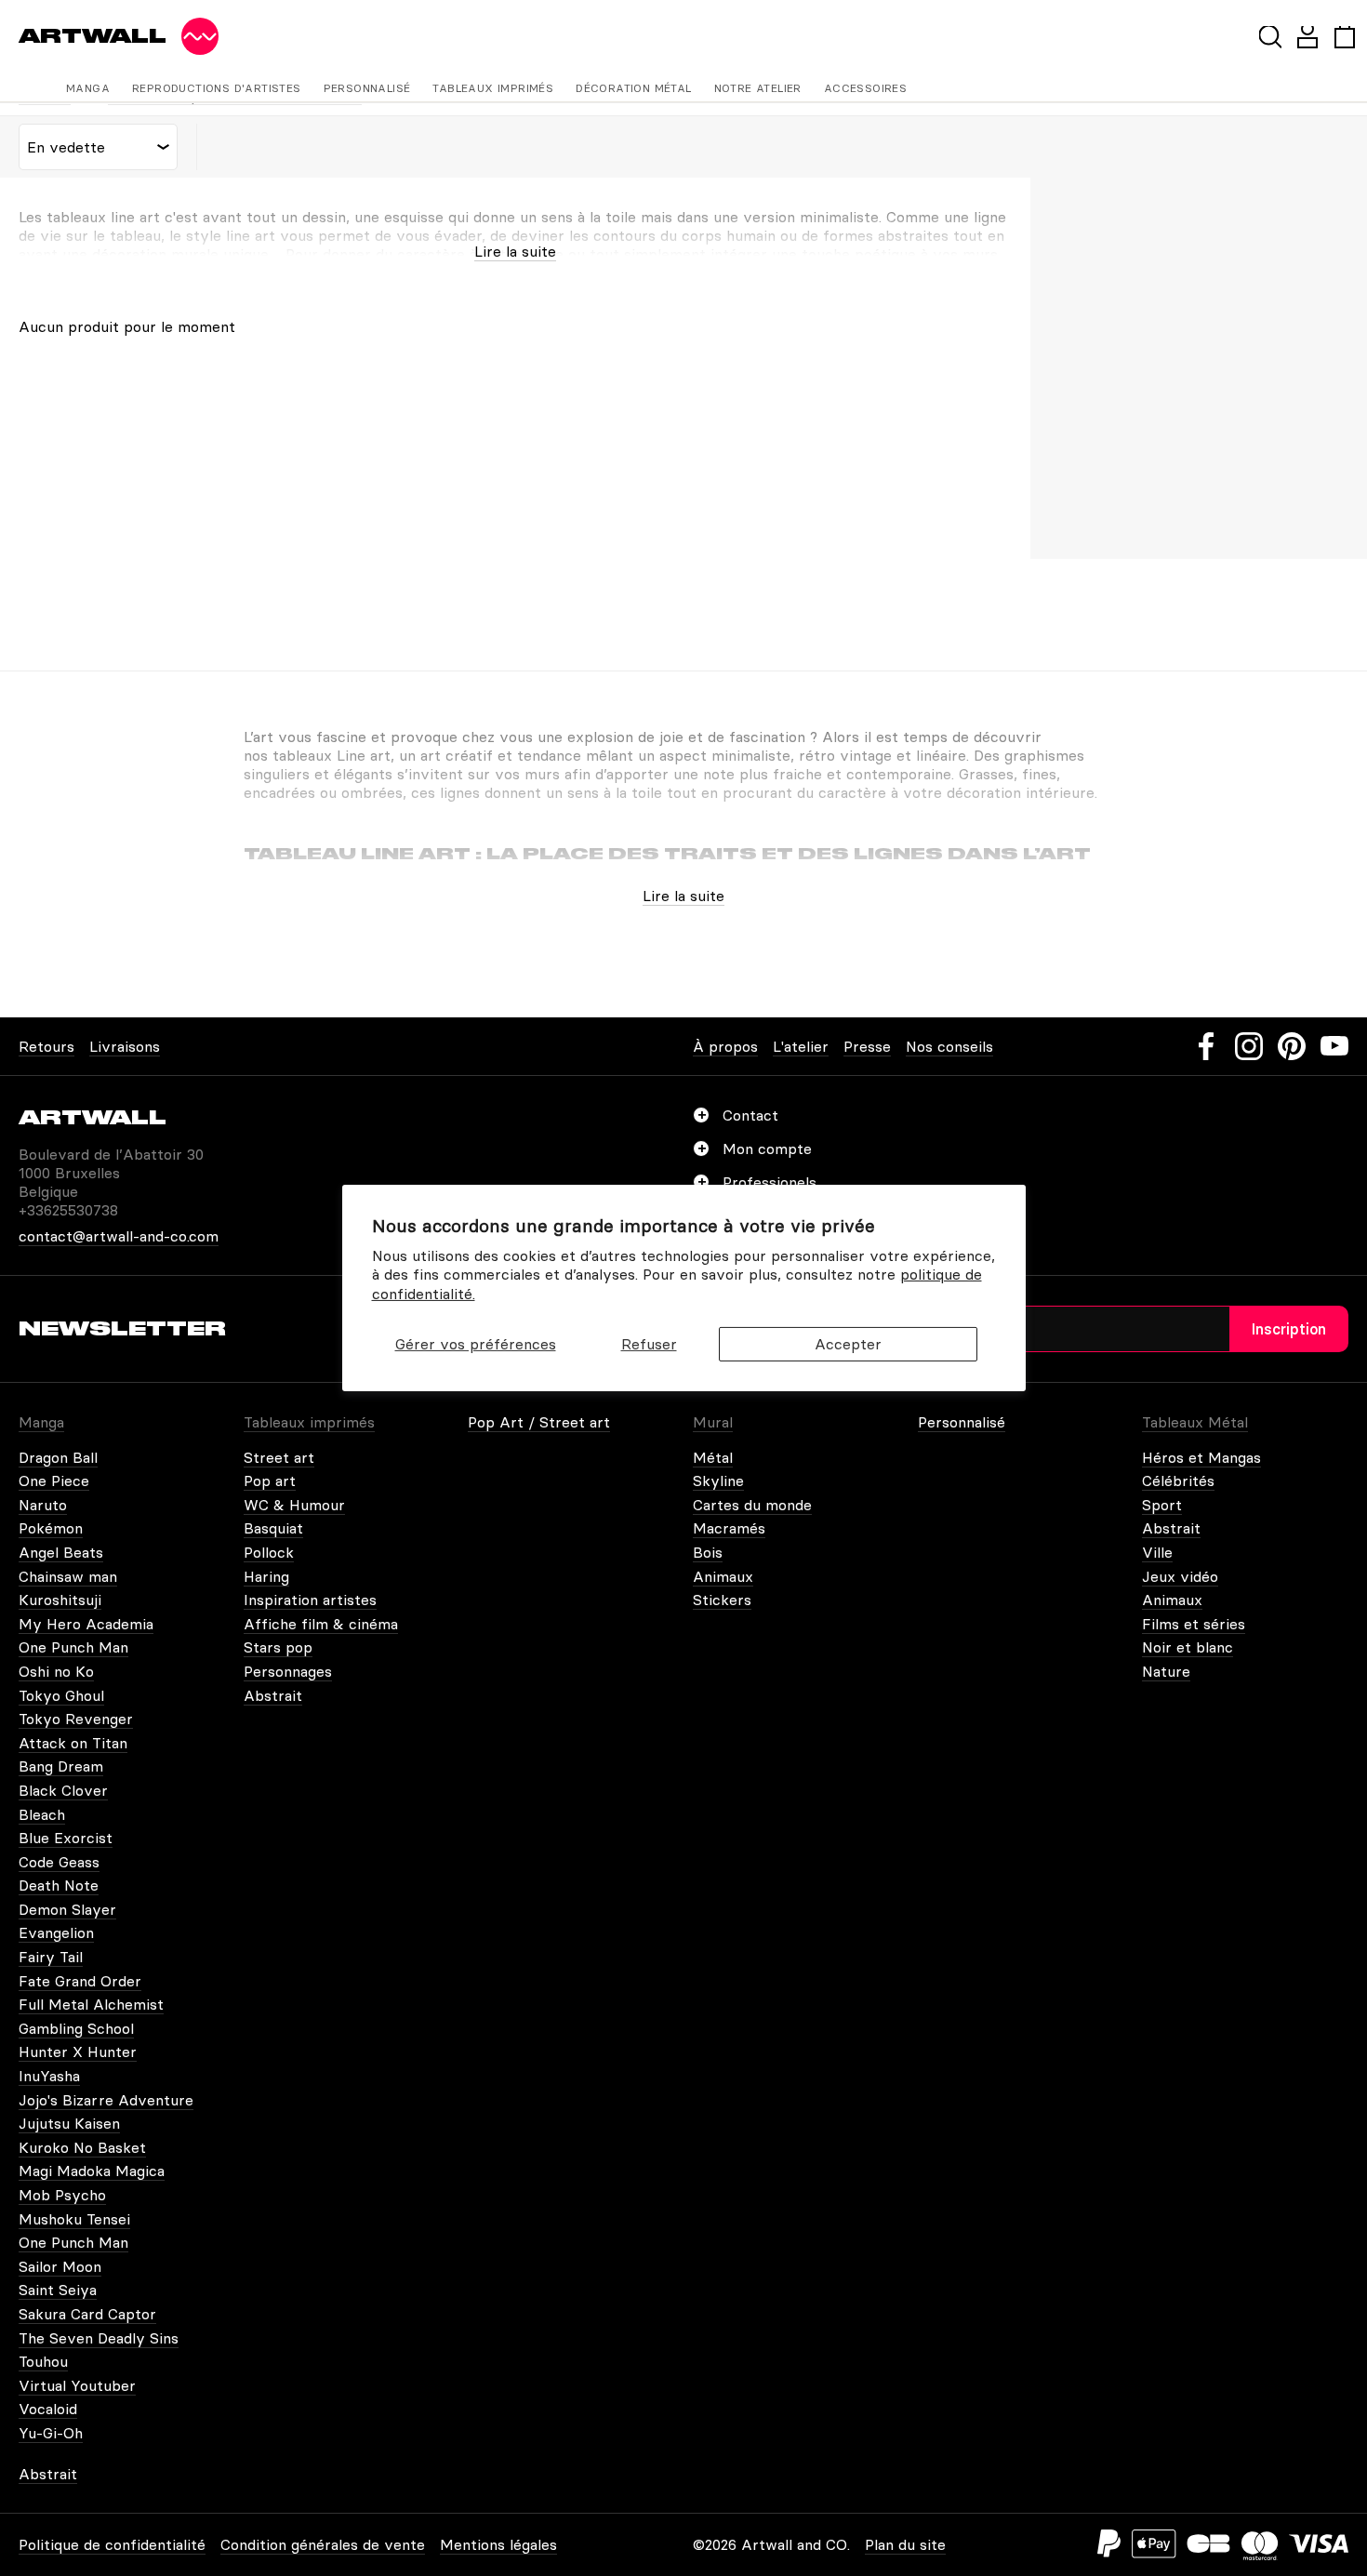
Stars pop (278, 1647)
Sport (1162, 1505)
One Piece (54, 1481)
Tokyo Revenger (76, 1719)
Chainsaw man (68, 1576)
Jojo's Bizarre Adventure (106, 2100)
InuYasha (49, 2076)
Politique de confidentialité (112, 2544)
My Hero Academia (86, 1624)
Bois (708, 1552)
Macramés (729, 1528)
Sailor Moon (60, 2266)
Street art (279, 1457)
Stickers (722, 1600)
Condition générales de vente (323, 2544)
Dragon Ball (58, 1457)
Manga (88, 88)
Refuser (649, 1344)
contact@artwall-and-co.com (119, 1236)
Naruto (43, 1505)
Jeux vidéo (1180, 1576)
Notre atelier (758, 88)
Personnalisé (367, 88)
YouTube (1334, 1046)
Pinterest (1292, 1046)
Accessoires (865, 88)
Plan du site (905, 2544)
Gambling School (76, 2028)
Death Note (59, 1885)
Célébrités (1178, 1481)
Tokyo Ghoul (61, 1695)
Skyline (718, 1481)
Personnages (288, 1671)
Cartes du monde (752, 1505)
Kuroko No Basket (82, 2147)
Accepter (848, 1344)
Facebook (1206, 1046)
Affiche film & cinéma (321, 1624)
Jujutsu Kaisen (69, 2123)
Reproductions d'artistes (217, 88)
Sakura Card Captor (87, 2314)
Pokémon (51, 1528)
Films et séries (1194, 1624)
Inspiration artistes (310, 1600)
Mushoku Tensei (74, 2219)
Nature (1166, 1671)
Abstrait (273, 1695)
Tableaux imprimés (493, 88)
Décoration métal (633, 88)
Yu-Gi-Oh (51, 2433)
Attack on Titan (73, 1743)
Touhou (43, 2361)
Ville (1157, 1552)
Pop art (270, 1481)
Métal (713, 1457)
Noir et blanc (1188, 1647)
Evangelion (56, 1932)
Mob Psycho (62, 2195)
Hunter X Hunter (78, 2052)
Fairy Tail (51, 1957)
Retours (46, 1046)
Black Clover (63, 1790)
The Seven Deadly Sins (99, 2338)
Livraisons (125, 1046)
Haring (266, 1576)
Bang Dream (61, 1766)
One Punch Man (73, 1647)
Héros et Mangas (1201, 1457)
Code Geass (59, 1862)
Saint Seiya (58, 2290)
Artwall (93, 36)
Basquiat (273, 1528)
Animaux (723, 1576)
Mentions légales (498, 2544)
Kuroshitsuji (60, 1600)
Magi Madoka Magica (92, 2171)
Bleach (42, 1814)
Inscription (1289, 1329)
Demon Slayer (67, 1909)
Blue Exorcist (66, 1838)
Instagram (1249, 1046)
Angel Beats (61, 1552)
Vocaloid (48, 2409)
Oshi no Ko (56, 1671)
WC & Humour (294, 1505)
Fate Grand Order (80, 1981)
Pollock (269, 1552)
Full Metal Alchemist (91, 2004)
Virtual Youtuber (77, 2385)
